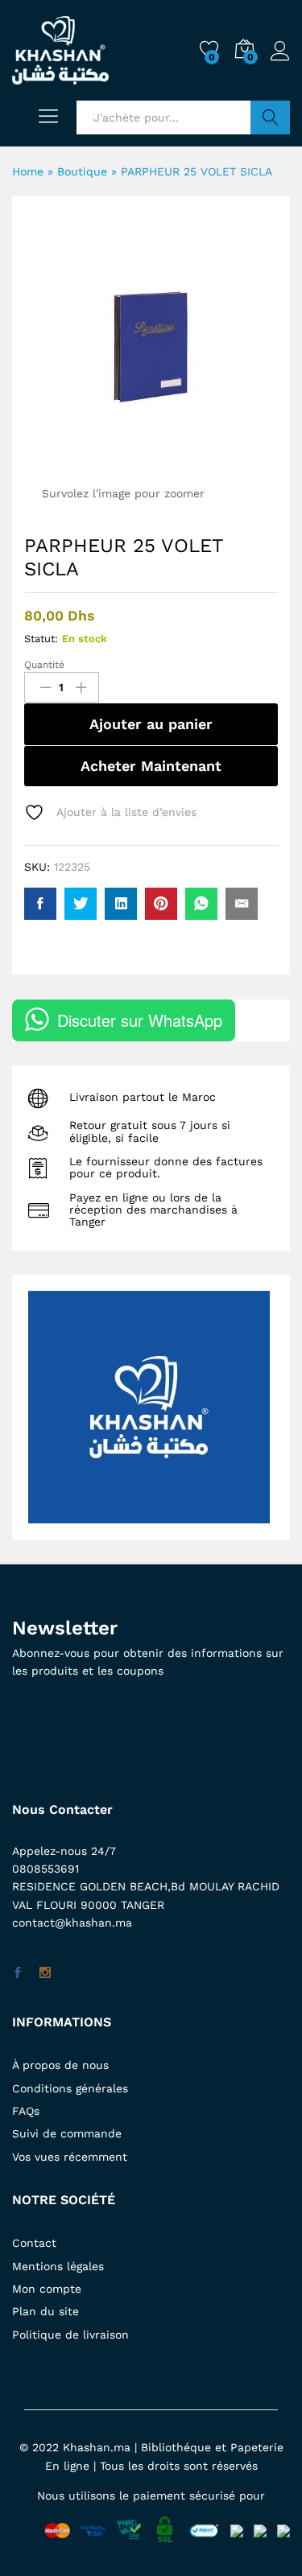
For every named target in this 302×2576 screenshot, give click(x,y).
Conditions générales (70, 2088)
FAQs (26, 2111)
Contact (34, 2243)
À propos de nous (60, 2065)
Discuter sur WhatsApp (140, 1020)
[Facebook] (18, 1973)
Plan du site (46, 2311)
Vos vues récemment (70, 2157)
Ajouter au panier (151, 724)
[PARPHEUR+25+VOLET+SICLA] (81, 904)
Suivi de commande (67, 2133)
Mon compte (47, 2289)
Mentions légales (58, 2266)
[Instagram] (45, 1973)
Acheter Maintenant (151, 766)
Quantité (44, 665)
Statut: (41, 639)
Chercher (270, 117)
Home (28, 171)
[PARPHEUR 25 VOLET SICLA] (40, 904)
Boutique (82, 171)
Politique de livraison (70, 2335)
